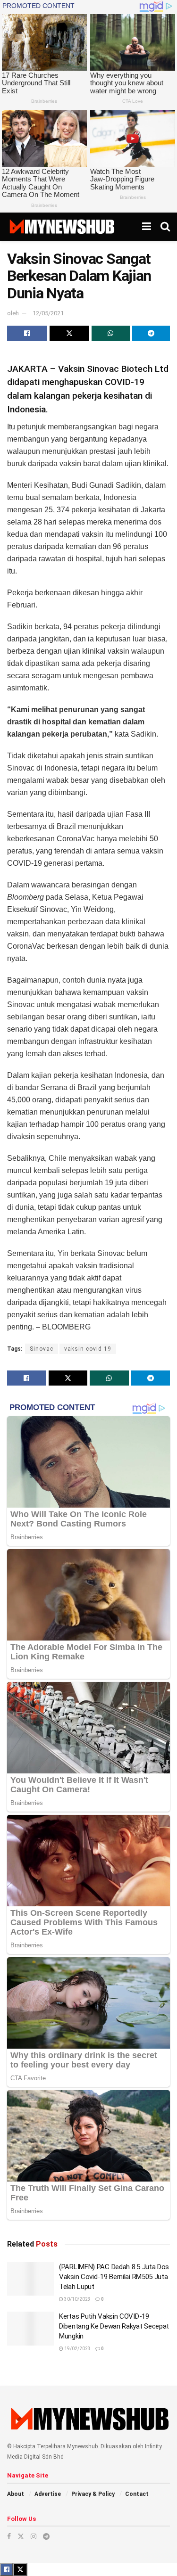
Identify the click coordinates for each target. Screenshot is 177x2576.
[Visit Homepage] (62, 227)
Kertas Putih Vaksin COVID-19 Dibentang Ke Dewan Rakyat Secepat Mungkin (114, 2326)
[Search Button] (165, 227)
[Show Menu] (147, 227)
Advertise (48, 2494)
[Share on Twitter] (70, 333)
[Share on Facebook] (27, 333)
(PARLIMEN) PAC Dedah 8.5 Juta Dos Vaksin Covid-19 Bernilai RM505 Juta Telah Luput (114, 2277)
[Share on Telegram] (151, 333)
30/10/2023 (77, 2299)
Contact (137, 2494)
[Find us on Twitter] (21, 2536)
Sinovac (42, 1349)
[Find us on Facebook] (9, 2536)
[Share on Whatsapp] (111, 333)
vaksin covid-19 (88, 1349)
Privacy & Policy (93, 2494)
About (16, 2494)
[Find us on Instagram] (34, 2536)
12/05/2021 (48, 313)
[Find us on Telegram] (46, 2536)
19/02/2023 (77, 2349)
